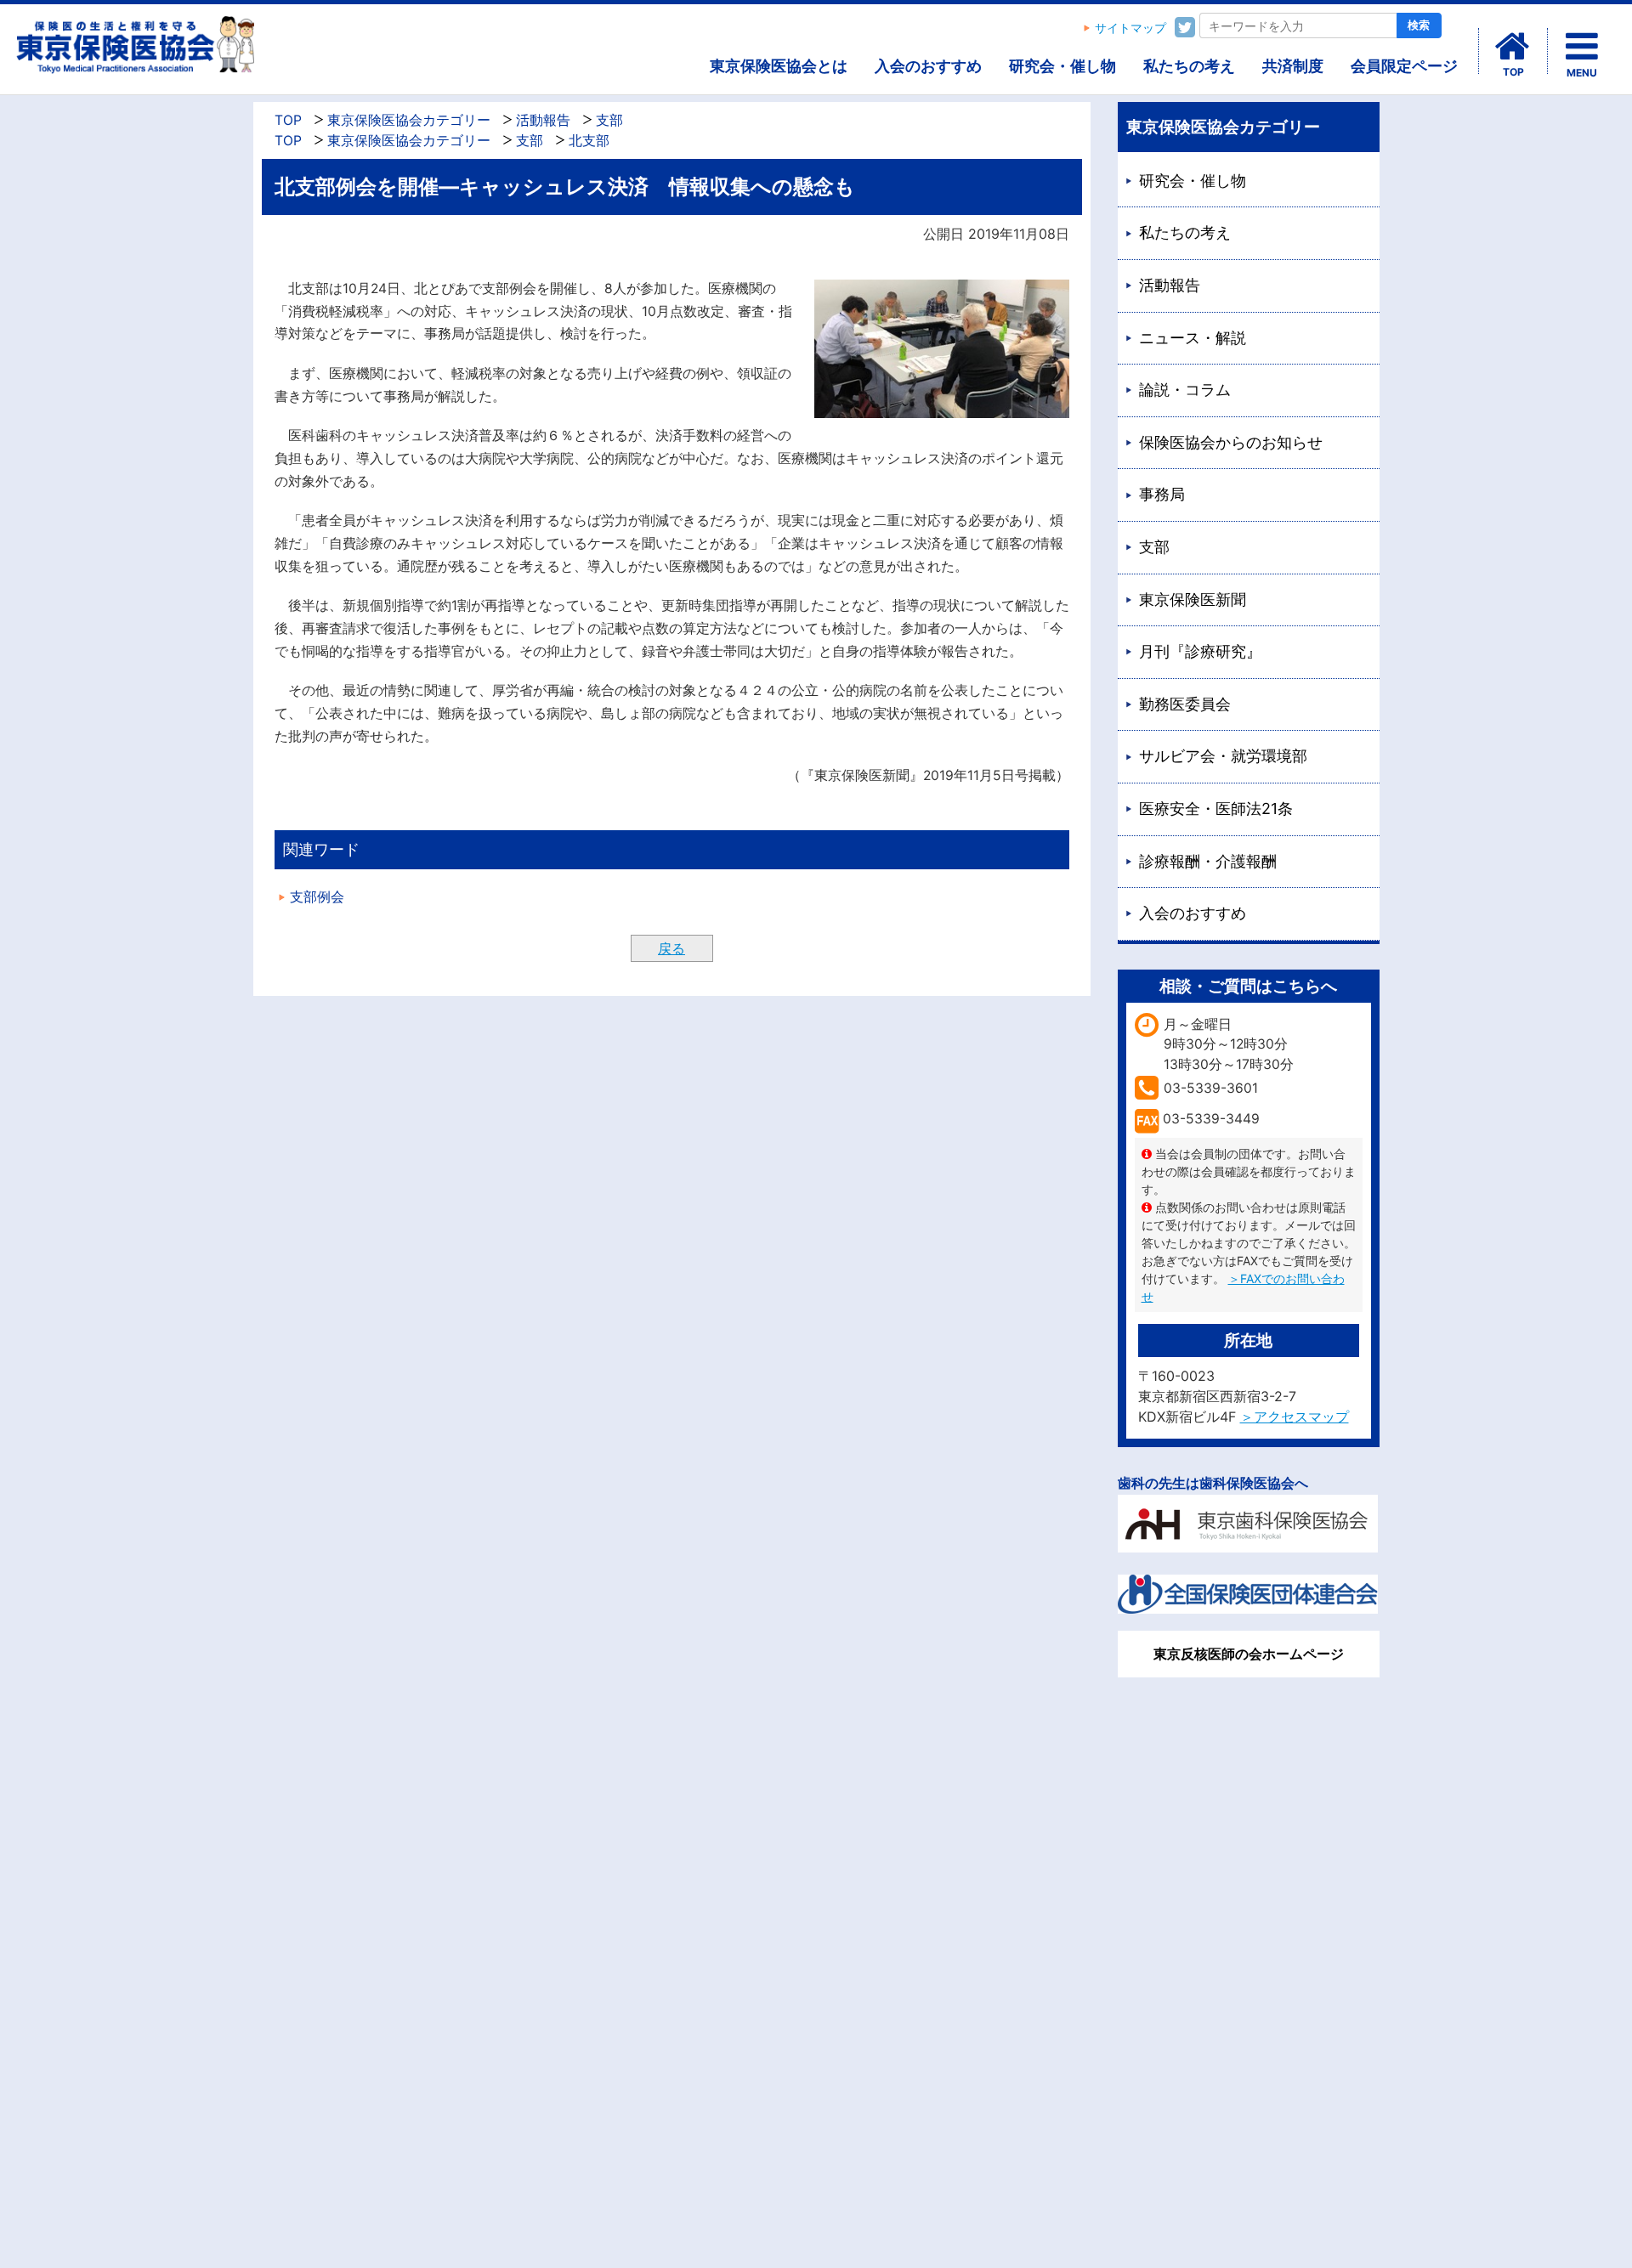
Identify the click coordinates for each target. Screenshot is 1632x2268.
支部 (609, 120)
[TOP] (1513, 47)
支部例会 (317, 897)
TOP (288, 120)
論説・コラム (1185, 390)
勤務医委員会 (1185, 704)
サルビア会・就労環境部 (1223, 756)
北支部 (589, 141)
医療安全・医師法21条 (1216, 809)
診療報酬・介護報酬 (1208, 861)
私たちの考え (1189, 66)
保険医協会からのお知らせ (1231, 442)
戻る (671, 948)
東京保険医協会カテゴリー (409, 120)
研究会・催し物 (1062, 66)
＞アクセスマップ (1295, 1417)
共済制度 (1293, 66)
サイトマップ (1130, 28)
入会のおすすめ (928, 66)
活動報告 (543, 120)
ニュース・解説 (1193, 338)
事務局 (1162, 494)
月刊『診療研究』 (1200, 651)
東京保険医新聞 (1193, 600)
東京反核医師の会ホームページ (1249, 1654)
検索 (1419, 25)
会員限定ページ (1404, 66)
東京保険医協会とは (779, 66)
